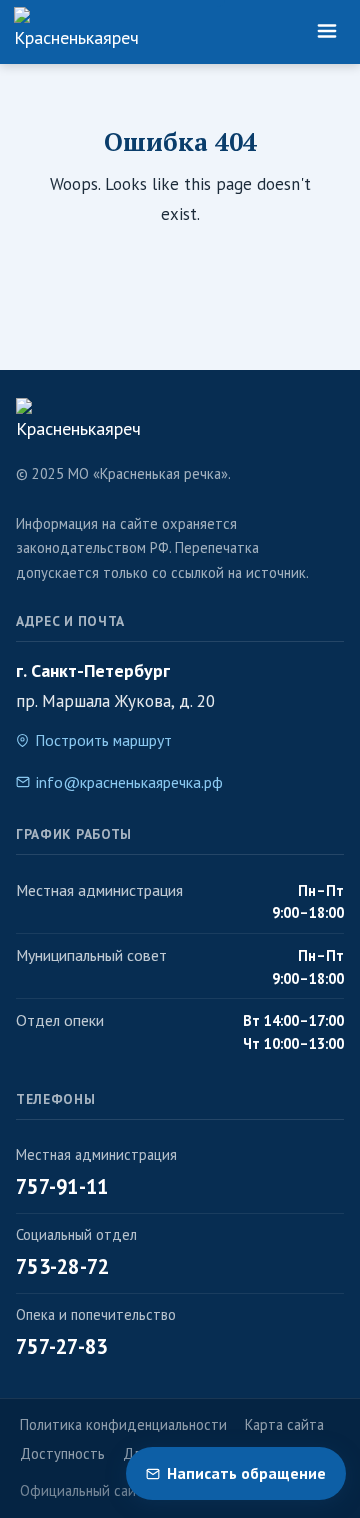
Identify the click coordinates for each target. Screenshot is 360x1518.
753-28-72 (63, 1266)
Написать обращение (246, 1473)
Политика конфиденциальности (123, 1424)
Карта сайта (284, 1424)
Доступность (62, 1453)
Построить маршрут (103, 740)
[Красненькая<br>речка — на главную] (76, 32)
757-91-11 (62, 1186)
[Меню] (327, 32)
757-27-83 (62, 1346)
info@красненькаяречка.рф (129, 782)
